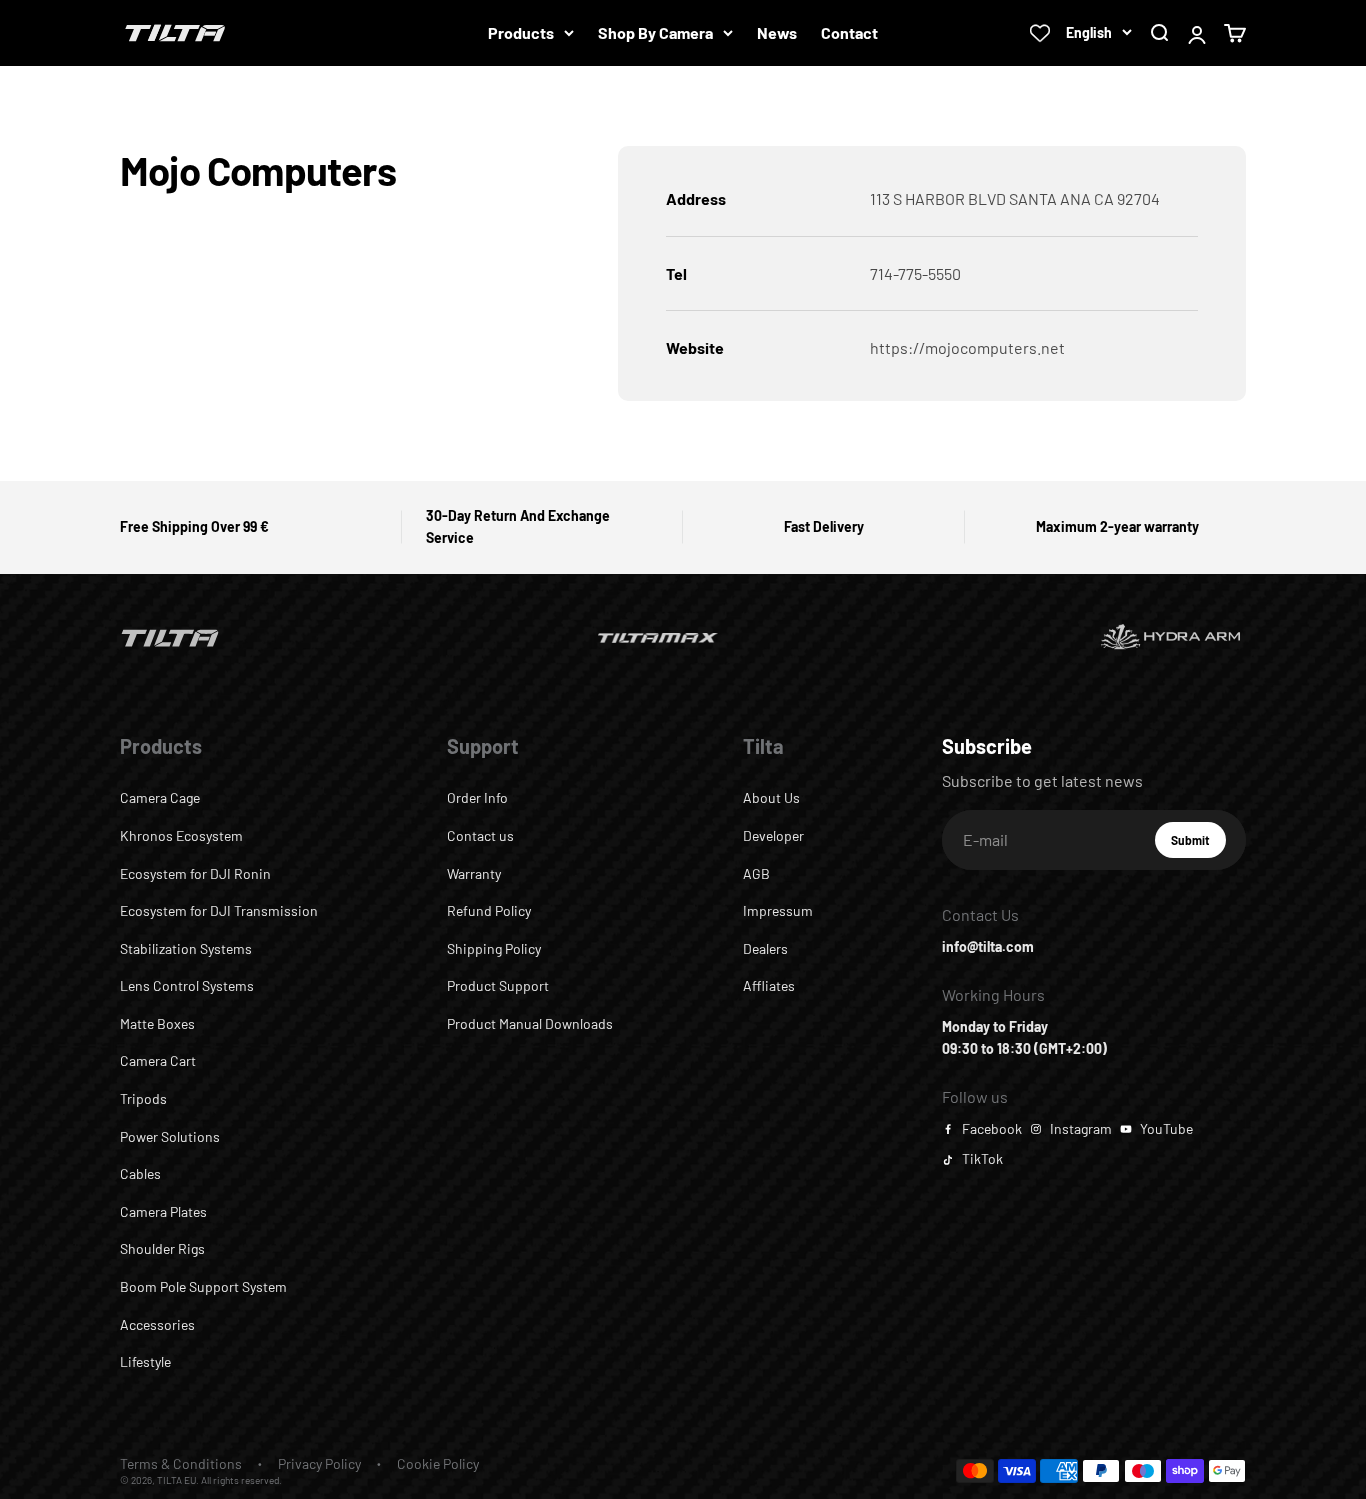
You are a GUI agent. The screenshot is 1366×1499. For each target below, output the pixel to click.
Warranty (474, 873)
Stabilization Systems (186, 948)
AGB (756, 873)
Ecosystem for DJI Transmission (219, 910)
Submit (1198, 845)
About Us (771, 797)
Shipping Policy (494, 948)
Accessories (157, 1324)
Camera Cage (160, 797)
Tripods (143, 1098)
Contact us (480, 835)
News (777, 32)
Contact (849, 32)
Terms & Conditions (181, 1463)
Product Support (498, 985)
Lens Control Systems (187, 985)
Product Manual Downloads (530, 1023)
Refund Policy (489, 910)
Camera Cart (158, 1060)
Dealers (765, 948)
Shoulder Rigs (162, 1248)
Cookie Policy (438, 1463)
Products (521, 32)
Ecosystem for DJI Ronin (195, 873)
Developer (773, 835)
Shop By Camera (655, 32)
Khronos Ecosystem (181, 835)
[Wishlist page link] (1040, 33)
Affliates (769, 985)
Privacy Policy (319, 1463)
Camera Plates (163, 1211)
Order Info (477, 797)
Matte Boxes (157, 1023)
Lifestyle (145, 1361)
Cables (140, 1173)
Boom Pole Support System (203, 1286)
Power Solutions (170, 1136)
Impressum (778, 910)
